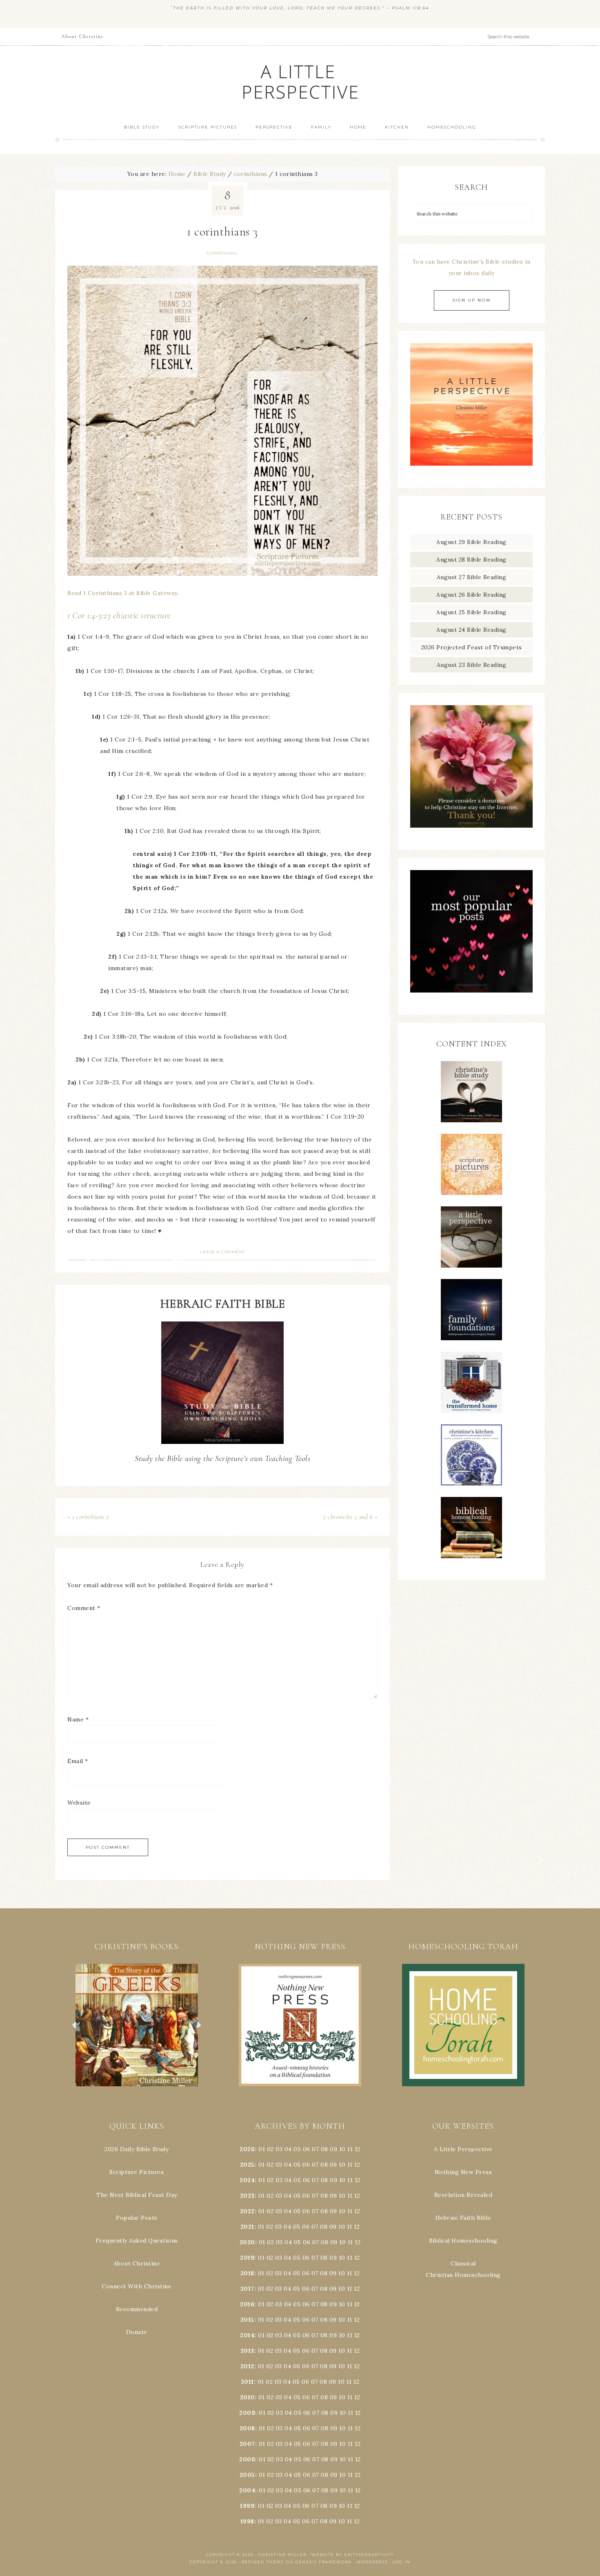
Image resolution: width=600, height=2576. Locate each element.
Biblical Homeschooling (463, 2241)
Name (78, 1719)
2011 (247, 2382)
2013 (247, 2351)
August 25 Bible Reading (471, 612)
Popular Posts (137, 2218)
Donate (137, 2332)
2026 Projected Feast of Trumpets (472, 647)
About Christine (137, 2263)
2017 (247, 2289)
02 (270, 2149)
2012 (247, 2366)
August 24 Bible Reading (471, 630)
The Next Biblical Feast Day (137, 2195)
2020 (247, 2242)
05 (297, 2149)
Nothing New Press (463, 2172)
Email (78, 1761)
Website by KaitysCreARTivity (353, 2555)
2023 (247, 2196)
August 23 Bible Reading (472, 665)
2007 (247, 2444)
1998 (247, 2521)
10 (342, 2165)
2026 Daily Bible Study (137, 2149)
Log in (402, 2562)
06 (307, 2149)
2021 (247, 2227)
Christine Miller (282, 2555)
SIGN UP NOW (472, 300)
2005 (247, 2475)
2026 (247, 2149)
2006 (247, 2459)
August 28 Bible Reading (471, 560)
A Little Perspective (300, 81)
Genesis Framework (323, 2562)
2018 (247, 2273)
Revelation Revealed (463, 2195)
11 (350, 2165)
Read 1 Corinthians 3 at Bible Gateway (122, 593)
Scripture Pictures (137, 2172)
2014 (247, 2335)
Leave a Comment (222, 1252)
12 (357, 2165)
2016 (247, 2304)
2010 (247, 2397)
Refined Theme (263, 2562)
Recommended (137, 2309)
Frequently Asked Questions (137, 2241)
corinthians (222, 253)
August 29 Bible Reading (471, 542)
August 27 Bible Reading (472, 577)
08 (324, 2149)
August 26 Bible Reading (471, 595)
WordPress (372, 2562)
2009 (247, 2413)
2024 (247, 2180)
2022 (247, 2211)
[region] (137, 2025)
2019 (247, 2258)
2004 (247, 2490)
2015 (247, 2320)
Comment (84, 1608)
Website (79, 1803)
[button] (137, 2025)
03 (279, 2149)
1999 (247, 2506)
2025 (247, 2165)
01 (262, 2149)
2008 (247, 2428)
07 (315, 2149)
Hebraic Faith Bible (463, 2218)
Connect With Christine (137, 2286)
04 (288, 2149)
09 (333, 2165)
